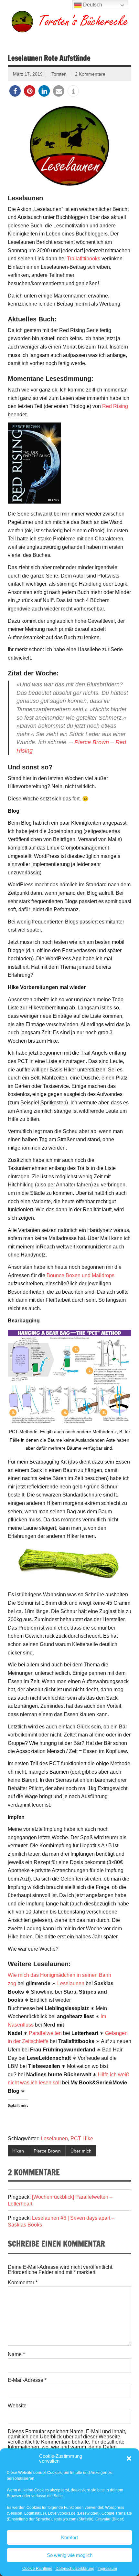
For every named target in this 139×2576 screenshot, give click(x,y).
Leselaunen (71, 1983)
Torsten (59, 74)
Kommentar (23, 2283)
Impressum (107, 2569)
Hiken (18, 2151)
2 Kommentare (90, 74)
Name (16, 2354)
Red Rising (115, 406)
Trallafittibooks (84, 259)
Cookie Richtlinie (37, 2569)
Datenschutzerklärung (75, 2569)
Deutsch (92, 5)
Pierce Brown (92, 742)
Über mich (81, 2151)
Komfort (69, 2537)
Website (17, 2406)
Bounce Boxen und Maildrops (80, 1275)
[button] (129, 2458)
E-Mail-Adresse (27, 2380)
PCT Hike (82, 2138)
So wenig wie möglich (70, 2555)
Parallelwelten (45, 2033)
